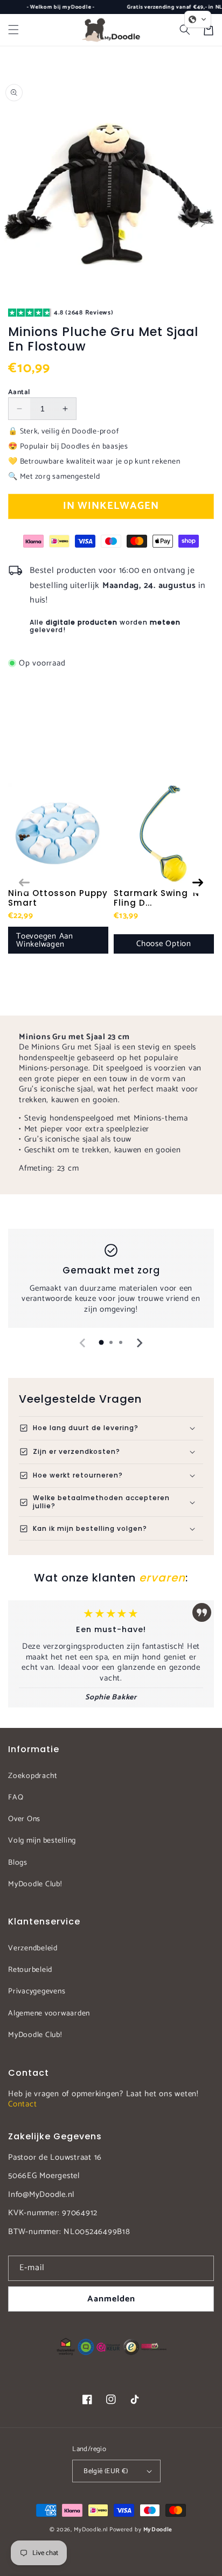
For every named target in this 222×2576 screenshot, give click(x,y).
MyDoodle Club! (35, 1884)
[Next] (198, 883)
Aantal (19, 393)
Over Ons (24, 1819)
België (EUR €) (106, 2471)
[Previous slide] (83, 1343)
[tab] (101, 1342)
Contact (22, 2104)
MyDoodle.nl (91, 2530)
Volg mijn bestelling (42, 1841)
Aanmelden (111, 2299)
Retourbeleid (30, 1970)
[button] (13, 30)
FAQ (16, 1798)
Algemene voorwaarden (49, 2014)
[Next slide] (139, 1343)
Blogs (18, 1863)
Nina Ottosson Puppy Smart (58, 898)
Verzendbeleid (33, 1948)
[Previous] (24, 883)
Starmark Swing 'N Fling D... (157, 898)
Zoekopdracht (33, 1776)
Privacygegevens (37, 1991)
